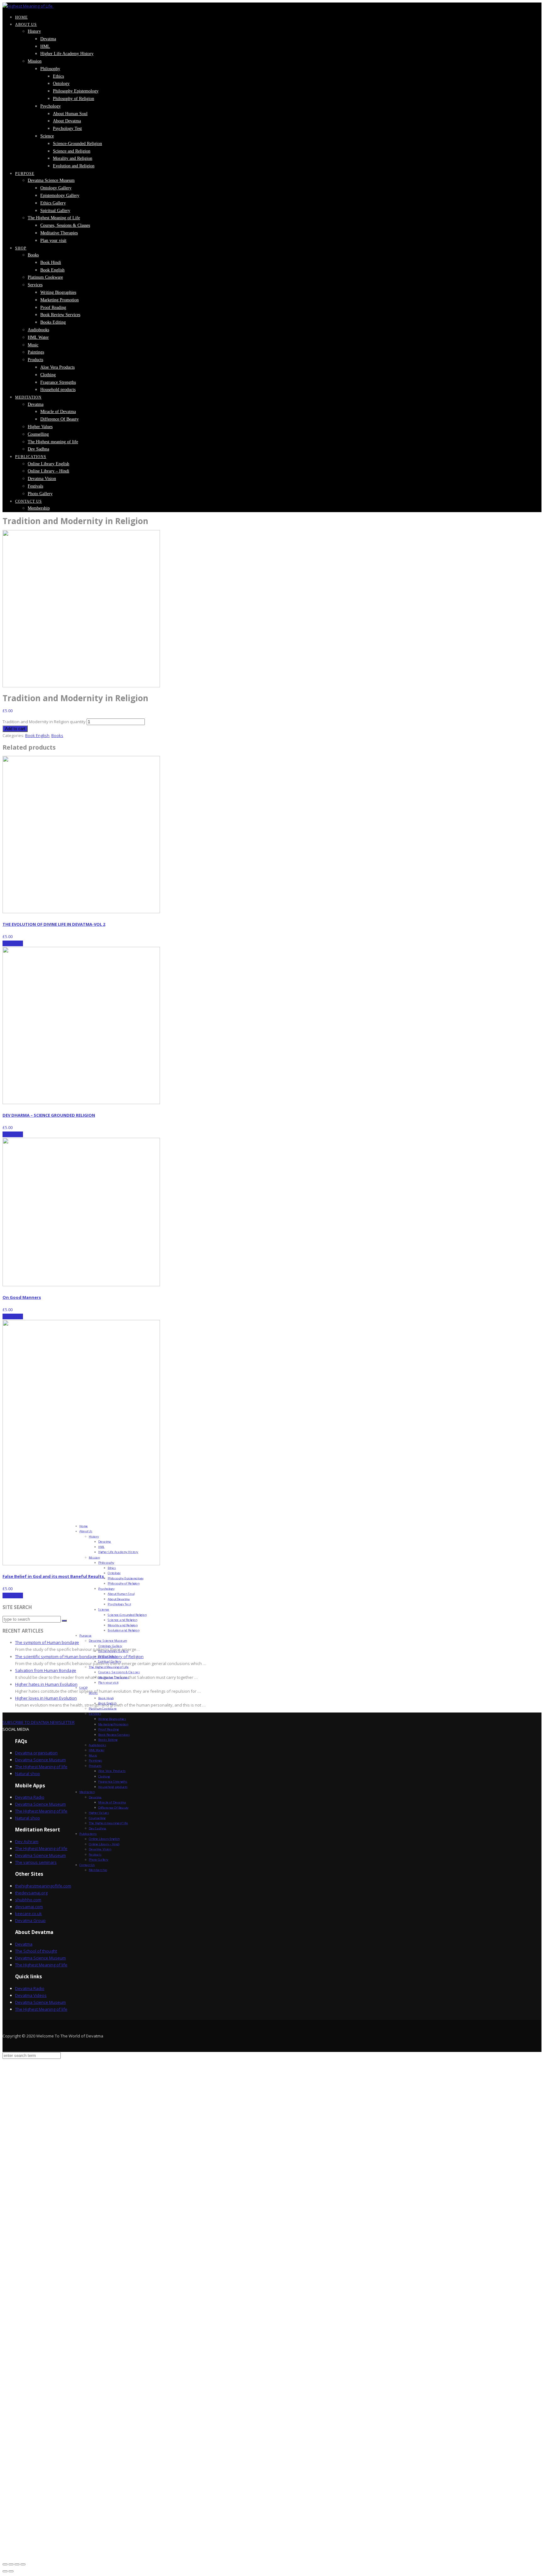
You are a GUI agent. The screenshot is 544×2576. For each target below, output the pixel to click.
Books (33, 255)
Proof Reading (53, 307)
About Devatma (67, 121)
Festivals (35, 486)
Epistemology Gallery (60, 196)
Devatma (48, 39)
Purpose (25, 174)
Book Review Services (60, 315)
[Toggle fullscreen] (17, 2564)
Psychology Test (67, 129)
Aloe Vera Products (57, 367)
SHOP (21, 248)
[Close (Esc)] (5, 2564)
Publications (31, 457)
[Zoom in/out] (23, 2564)
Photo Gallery (40, 494)
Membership (39, 508)
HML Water (38, 337)
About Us (26, 25)
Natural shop (28, 1774)
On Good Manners (22, 1297)
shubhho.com (28, 1900)
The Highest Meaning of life (41, 1767)
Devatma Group (30, 1920)
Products (35, 360)
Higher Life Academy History (67, 54)
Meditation (28, 397)
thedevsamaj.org (31, 1893)
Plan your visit (53, 240)
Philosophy (50, 69)
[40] (81, 686)
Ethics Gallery (53, 203)
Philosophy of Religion (74, 99)
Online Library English (48, 464)
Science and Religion (72, 151)
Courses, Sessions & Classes (65, 225)
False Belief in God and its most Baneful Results (53, 1576)
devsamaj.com (29, 1907)
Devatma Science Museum (51, 180)
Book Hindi (51, 263)
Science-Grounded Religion (77, 144)
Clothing (48, 375)
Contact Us (28, 501)
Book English (52, 270)
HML (45, 46)
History (34, 31)
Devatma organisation (36, 1753)
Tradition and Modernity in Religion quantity (44, 722)
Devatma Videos (31, 1995)
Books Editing (53, 322)
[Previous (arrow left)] (5, 2571)
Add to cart (15, 729)
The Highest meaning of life (53, 442)
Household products (58, 390)
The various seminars (36, 1862)
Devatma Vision (42, 479)
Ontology (61, 84)
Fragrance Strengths (58, 382)
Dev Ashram (27, 1841)
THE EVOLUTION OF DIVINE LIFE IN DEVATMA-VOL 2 (54, 924)
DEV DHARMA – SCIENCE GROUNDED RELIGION (49, 1115)
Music (33, 345)
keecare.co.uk (28, 1914)
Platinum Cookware (45, 277)
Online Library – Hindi (48, 471)
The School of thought (36, 1951)
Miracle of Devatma (58, 412)
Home (21, 17)
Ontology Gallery (56, 188)
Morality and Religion (73, 158)
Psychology (51, 106)
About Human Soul (70, 114)
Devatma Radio (30, 1797)
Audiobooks (38, 330)
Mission (35, 61)
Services (35, 285)
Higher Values (40, 427)
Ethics (58, 76)
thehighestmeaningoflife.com (43, 1886)
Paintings (36, 352)
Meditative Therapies (59, 233)
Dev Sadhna (38, 449)
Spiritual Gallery (55, 211)
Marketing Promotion (59, 300)
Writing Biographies (58, 292)
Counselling (38, 434)
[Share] (11, 2564)
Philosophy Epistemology (76, 91)
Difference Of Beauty (59, 419)
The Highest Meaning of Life (54, 218)
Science (47, 136)
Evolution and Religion (74, 166)
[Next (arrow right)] (11, 2571)
